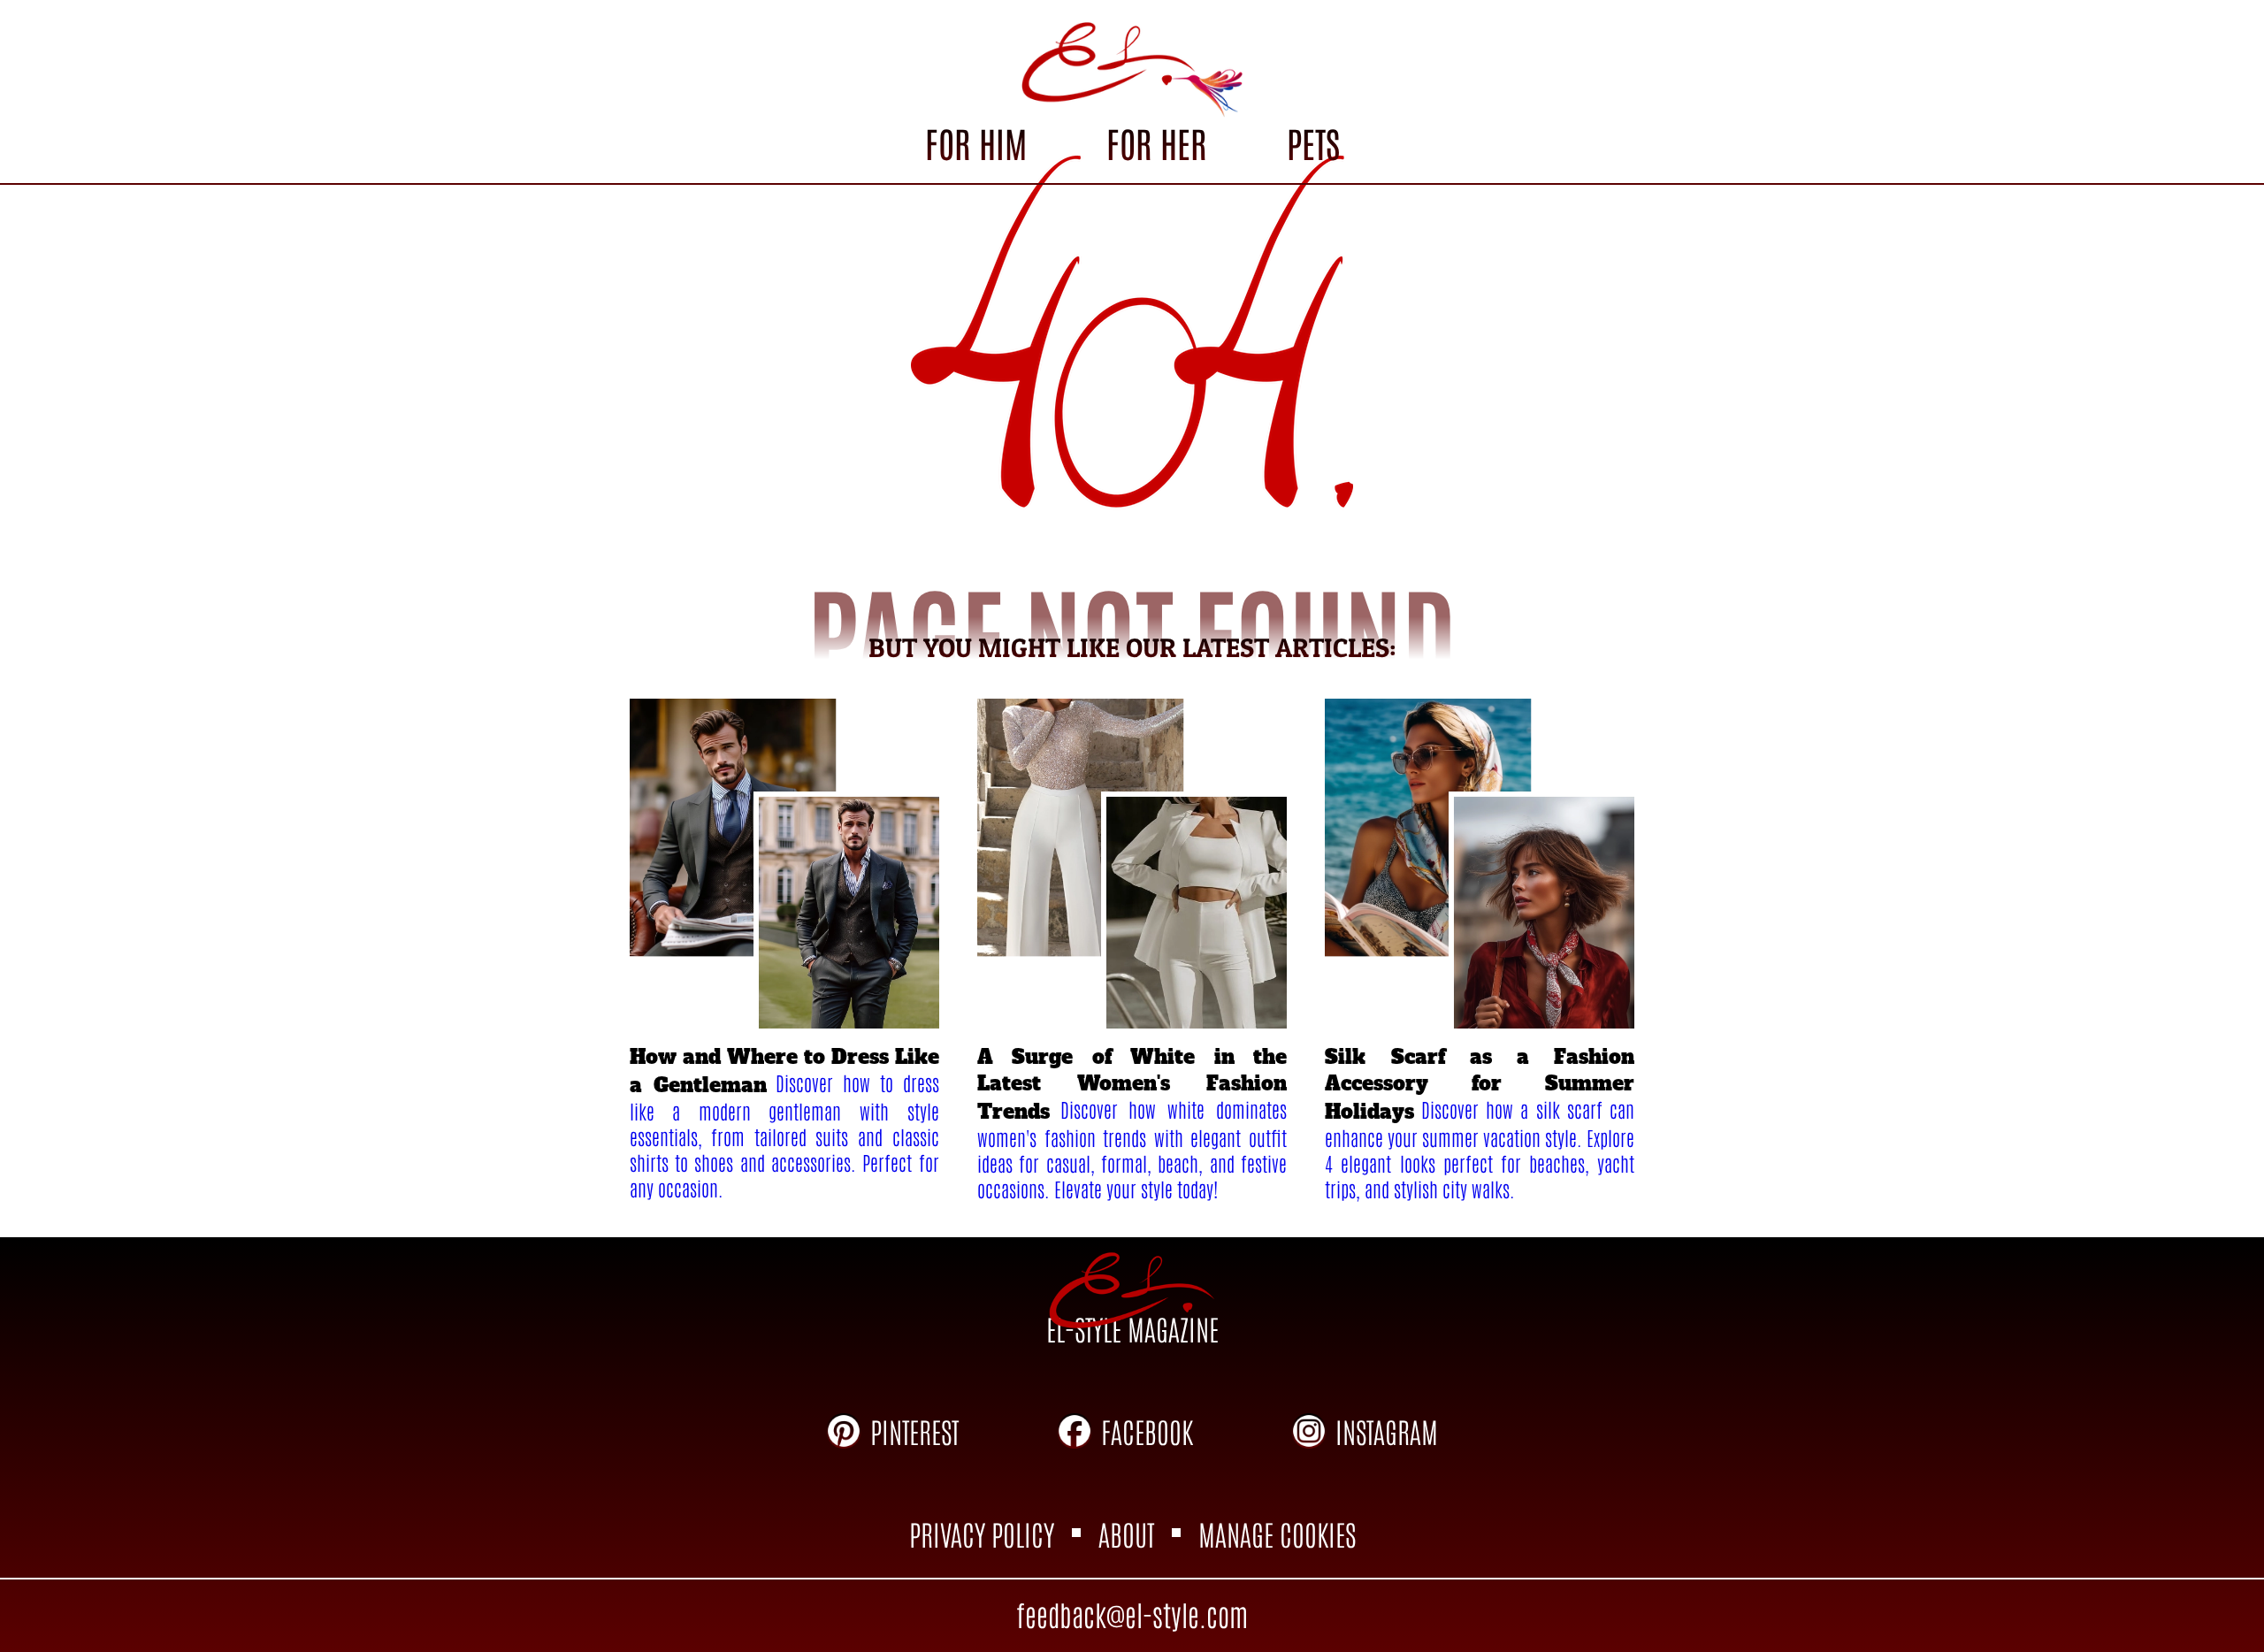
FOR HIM (976, 142)
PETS (1313, 142)
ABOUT (1126, 1533)
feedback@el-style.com (1132, 1614)
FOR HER (1156, 142)
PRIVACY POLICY (982, 1533)
